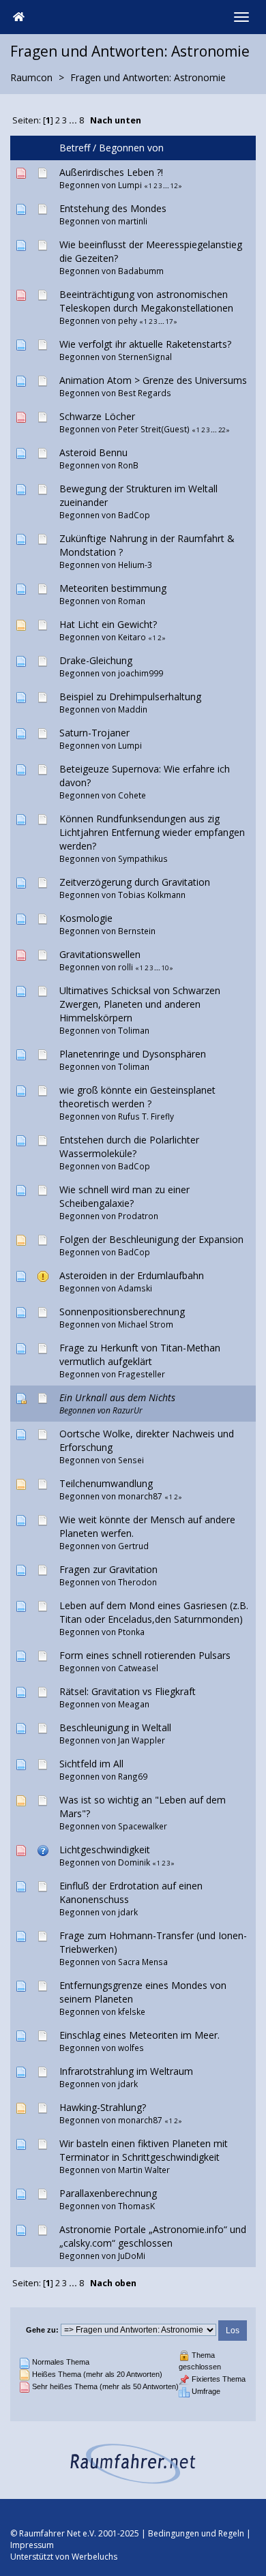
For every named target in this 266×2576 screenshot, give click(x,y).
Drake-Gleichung (96, 660)
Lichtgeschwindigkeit (105, 1849)
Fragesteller (142, 1374)
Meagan (134, 1704)
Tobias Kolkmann (152, 895)
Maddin (133, 709)
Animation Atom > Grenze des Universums (153, 380)
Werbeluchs (94, 2557)
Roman (132, 601)
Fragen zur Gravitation (108, 1569)
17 (169, 321)
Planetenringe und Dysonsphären (133, 1054)
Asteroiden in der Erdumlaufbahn (132, 1275)
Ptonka (131, 1632)
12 (174, 186)
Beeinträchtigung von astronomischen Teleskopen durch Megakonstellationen (146, 301)
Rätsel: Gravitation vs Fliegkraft (128, 1691)
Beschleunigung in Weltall (115, 1727)
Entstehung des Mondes (113, 208)
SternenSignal (145, 357)
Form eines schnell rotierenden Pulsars (145, 1655)
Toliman (134, 1030)
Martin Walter (144, 2170)
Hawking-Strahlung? (103, 2107)
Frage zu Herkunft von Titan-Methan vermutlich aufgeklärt (140, 1354)
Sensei (131, 1460)
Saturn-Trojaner (94, 733)
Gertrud (133, 1546)
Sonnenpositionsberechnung (122, 1312)
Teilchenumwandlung (106, 1483)
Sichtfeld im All (91, 1764)
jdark (128, 1912)
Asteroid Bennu (93, 452)
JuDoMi (132, 2256)
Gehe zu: (42, 2330)
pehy (128, 320)
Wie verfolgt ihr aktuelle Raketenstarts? (145, 344)
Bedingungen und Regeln (196, 2533)
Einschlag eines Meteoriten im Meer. (139, 2035)
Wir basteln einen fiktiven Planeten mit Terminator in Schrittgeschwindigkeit (144, 2150)
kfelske (132, 2011)
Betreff (75, 148)
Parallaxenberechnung (108, 2193)
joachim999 (141, 673)
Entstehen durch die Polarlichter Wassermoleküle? (129, 1147)
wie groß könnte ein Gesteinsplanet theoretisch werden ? (137, 1097)
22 (222, 430)
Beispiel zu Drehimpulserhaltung (130, 697)
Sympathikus (143, 858)
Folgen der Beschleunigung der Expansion (151, 1239)
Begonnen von (131, 148)
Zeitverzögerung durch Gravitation (135, 882)
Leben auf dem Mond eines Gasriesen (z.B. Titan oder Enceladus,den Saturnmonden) (154, 1612)
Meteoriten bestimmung (113, 588)
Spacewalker (143, 1826)
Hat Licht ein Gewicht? (108, 624)
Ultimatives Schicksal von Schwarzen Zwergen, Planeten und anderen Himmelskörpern (140, 1004)
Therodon (137, 1582)
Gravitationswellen (100, 954)
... (74, 120)
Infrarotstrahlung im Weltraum (126, 2071)
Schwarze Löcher (97, 416)
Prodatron (138, 1216)
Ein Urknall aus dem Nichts (117, 1397)
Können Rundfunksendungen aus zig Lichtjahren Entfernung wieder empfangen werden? (152, 832)
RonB (128, 465)
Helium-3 (135, 565)
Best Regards (145, 393)
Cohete (132, 795)
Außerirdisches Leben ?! (111, 172)
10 (165, 968)
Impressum (32, 2545)
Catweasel (138, 1668)
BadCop (134, 515)
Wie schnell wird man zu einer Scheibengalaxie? (124, 1196)
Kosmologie (86, 918)
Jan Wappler (142, 1740)
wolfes (131, 2048)
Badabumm (141, 271)
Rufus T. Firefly (146, 1116)
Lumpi (130, 185)
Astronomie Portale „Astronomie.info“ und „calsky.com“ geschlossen (153, 2236)
